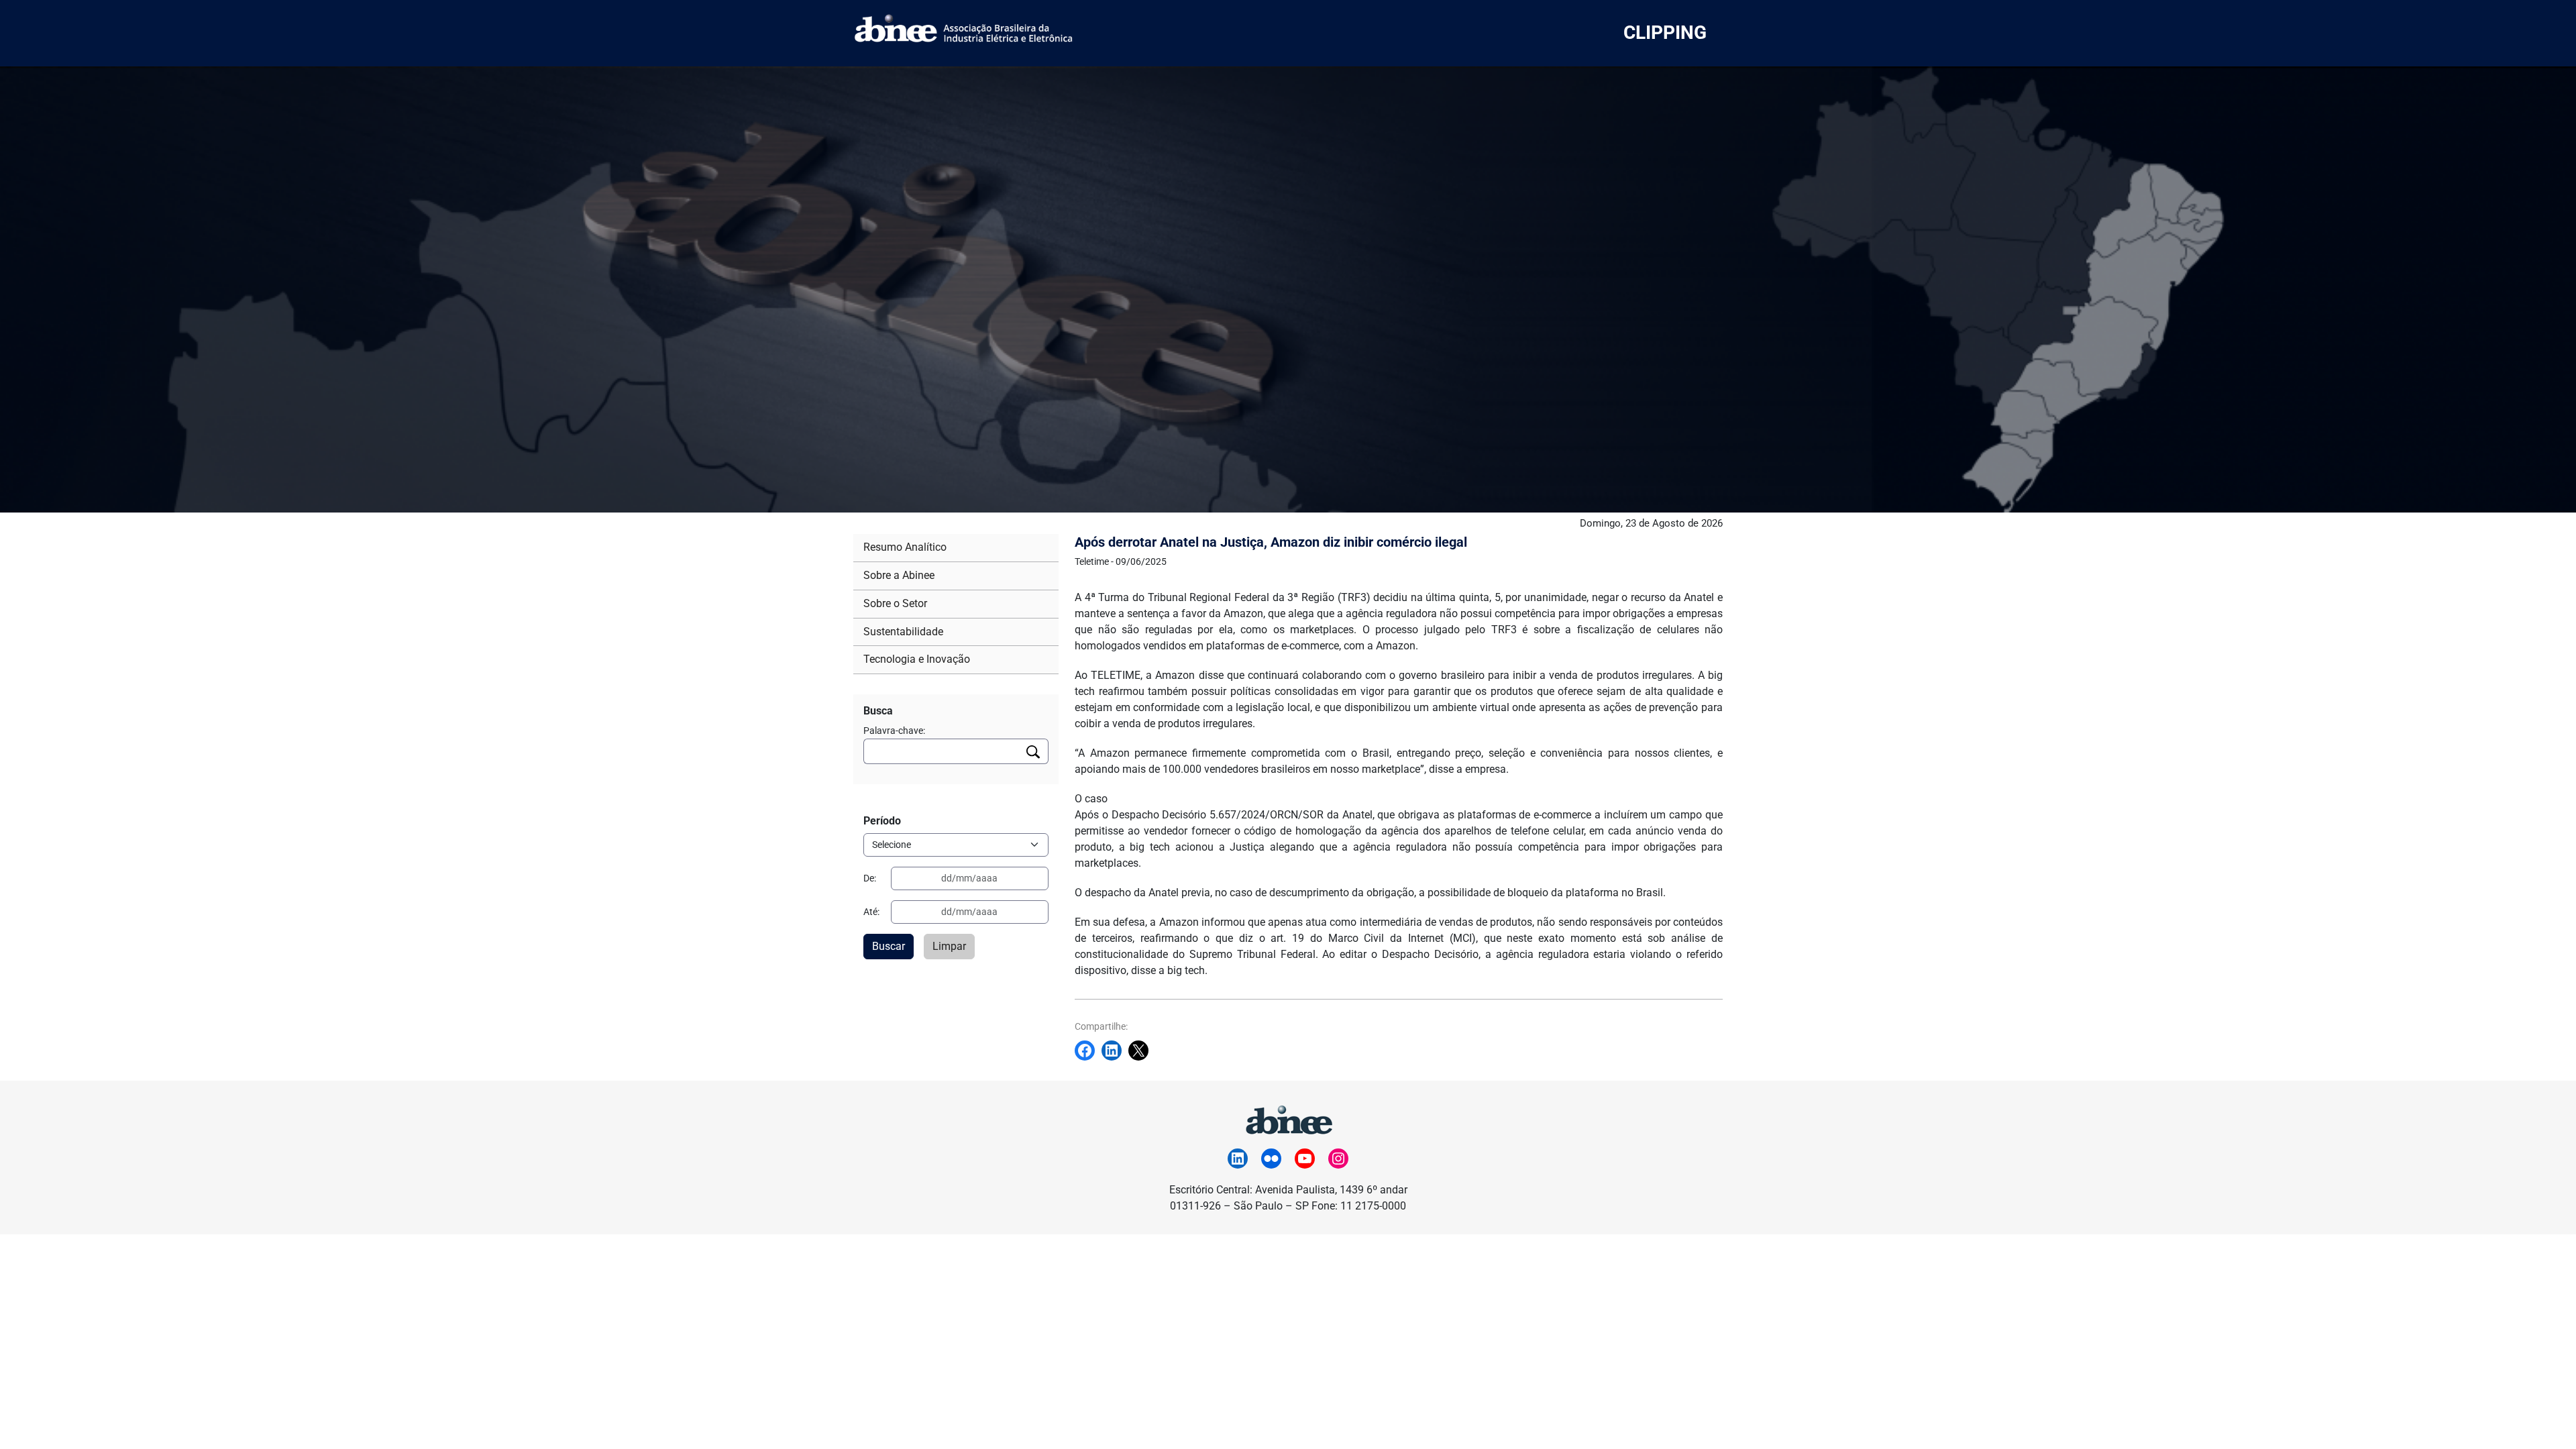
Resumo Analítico (905, 547)
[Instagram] (1338, 1159)
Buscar (889, 946)
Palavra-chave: (894, 731)
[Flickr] (1271, 1159)
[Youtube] (1305, 1159)
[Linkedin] (1115, 1051)
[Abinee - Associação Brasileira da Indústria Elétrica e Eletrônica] (1288, 1118)
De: (870, 878)
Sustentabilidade (903, 632)
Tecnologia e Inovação (917, 659)
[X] (1142, 1051)
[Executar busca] (1033, 751)
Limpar (949, 946)
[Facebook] (1088, 1051)
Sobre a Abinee (899, 575)
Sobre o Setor (895, 603)
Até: (871, 912)
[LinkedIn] (1238, 1159)
